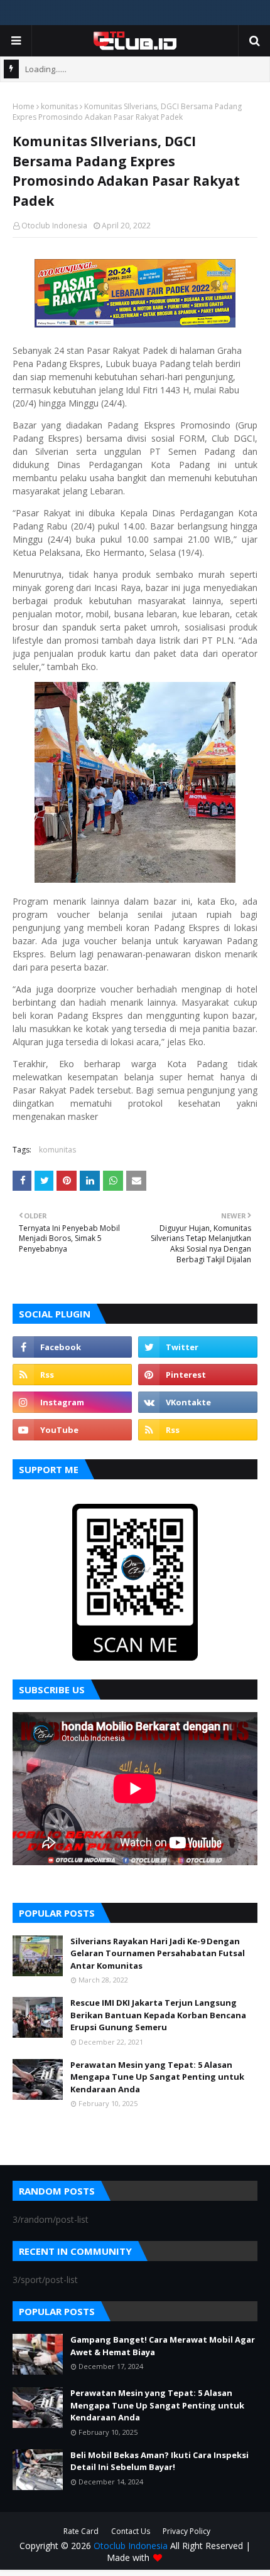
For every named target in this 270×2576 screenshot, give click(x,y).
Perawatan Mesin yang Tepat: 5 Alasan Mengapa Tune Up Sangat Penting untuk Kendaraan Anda (157, 2077)
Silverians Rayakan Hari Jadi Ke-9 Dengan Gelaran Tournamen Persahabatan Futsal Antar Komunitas (158, 1953)
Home (24, 106)
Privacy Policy (186, 2531)
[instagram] (72, 1402)
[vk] (198, 1402)
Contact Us (131, 2531)
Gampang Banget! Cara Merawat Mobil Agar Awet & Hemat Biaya (163, 2346)
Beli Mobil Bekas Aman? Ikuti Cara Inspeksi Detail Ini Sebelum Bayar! (159, 2461)
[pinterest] (198, 1375)
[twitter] (198, 1347)
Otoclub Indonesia (54, 226)
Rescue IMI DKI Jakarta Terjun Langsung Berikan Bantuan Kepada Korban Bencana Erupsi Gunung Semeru (158, 2015)
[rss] (72, 1375)
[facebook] (72, 1347)
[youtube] (72, 1430)
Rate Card (81, 2531)
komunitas (59, 106)
